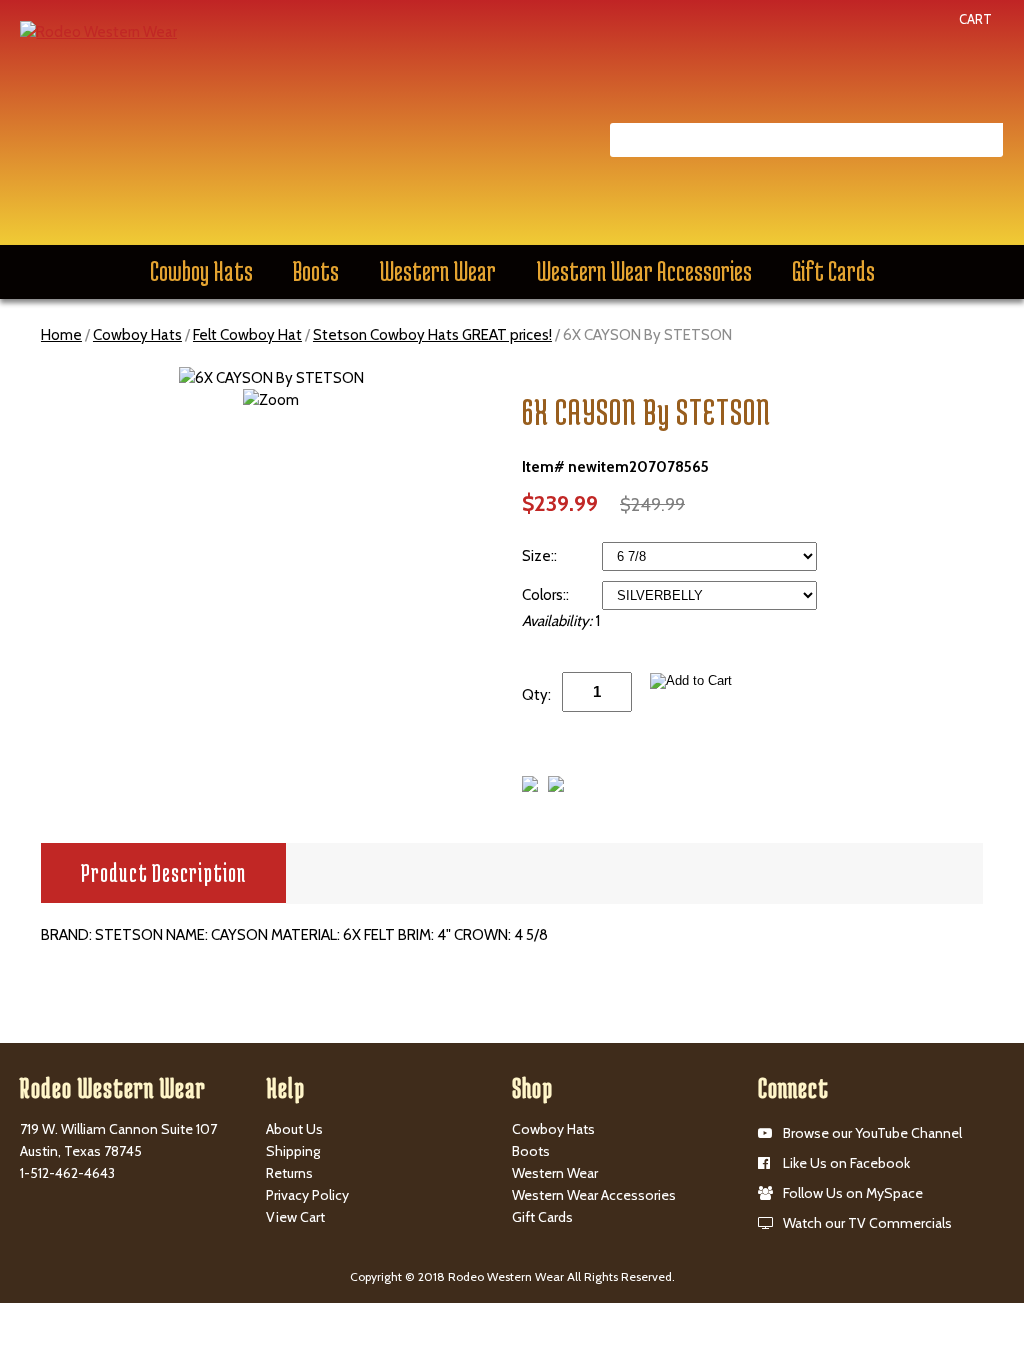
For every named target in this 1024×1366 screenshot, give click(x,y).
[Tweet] (530, 787)
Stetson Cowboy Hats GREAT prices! (432, 335)
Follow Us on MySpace (853, 1193)
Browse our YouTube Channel (872, 1133)
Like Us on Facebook (846, 1163)
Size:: (541, 556)
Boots (316, 271)
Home (61, 335)
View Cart (295, 1217)
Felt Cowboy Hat (247, 335)
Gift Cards (833, 271)
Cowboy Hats (201, 271)
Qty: (536, 695)
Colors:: (547, 595)
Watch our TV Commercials (867, 1223)
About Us (294, 1129)
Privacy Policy (307, 1195)
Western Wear (437, 271)
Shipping (293, 1151)
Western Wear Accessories (644, 271)
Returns (289, 1173)
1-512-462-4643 (67, 1173)
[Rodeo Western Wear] (98, 31)
